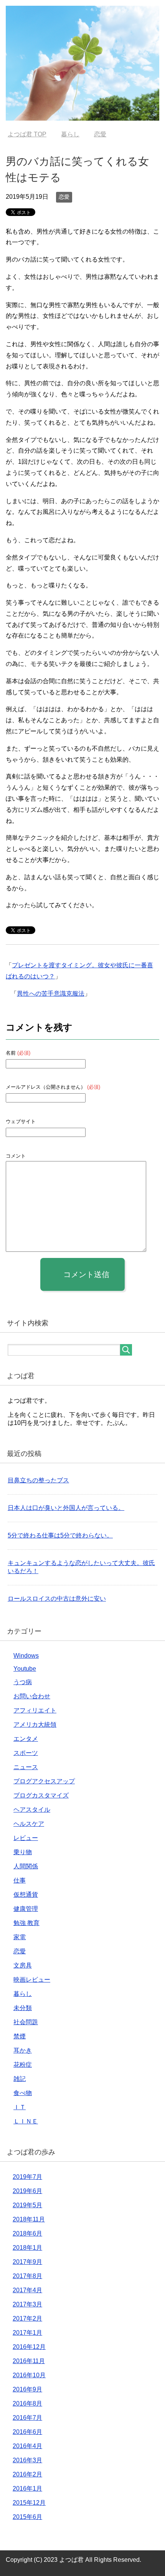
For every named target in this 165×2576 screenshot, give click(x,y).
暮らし (23, 1994)
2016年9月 (27, 2389)
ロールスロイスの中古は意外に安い (57, 1599)
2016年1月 (27, 2488)
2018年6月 (27, 2233)
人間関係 (26, 1866)
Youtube (25, 1669)
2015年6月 (27, 2517)
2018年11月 (29, 2219)
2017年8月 (27, 2276)
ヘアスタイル (32, 1810)
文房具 (23, 1965)
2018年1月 (27, 2248)
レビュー (26, 1838)
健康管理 (26, 1909)
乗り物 (23, 1852)
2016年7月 (27, 2418)
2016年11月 (29, 2361)
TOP (27, 134)
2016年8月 (27, 2403)
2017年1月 (27, 2333)
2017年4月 (27, 2290)
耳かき (23, 2050)
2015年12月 (29, 2503)
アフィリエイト (35, 1710)
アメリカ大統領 (35, 1725)
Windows (26, 1656)
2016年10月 (29, 2375)
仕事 (20, 1880)
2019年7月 (27, 2177)
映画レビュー (32, 1980)
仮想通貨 (26, 1895)
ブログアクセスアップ (44, 1781)
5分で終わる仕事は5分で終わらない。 (60, 1535)
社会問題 (26, 2022)
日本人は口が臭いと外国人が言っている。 (66, 1508)
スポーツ (26, 1753)
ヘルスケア (29, 1824)
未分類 (23, 2008)
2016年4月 (27, 2446)
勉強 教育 (26, 1923)
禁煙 (20, 2036)
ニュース (26, 1767)
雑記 (20, 2079)
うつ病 (23, 1682)
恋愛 (64, 197)
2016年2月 (27, 2474)
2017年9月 (27, 2262)
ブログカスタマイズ (41, 1795)
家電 (20, 1937)
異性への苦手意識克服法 (51, 994)
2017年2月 (27, 2318)
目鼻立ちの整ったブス (38, 1480)
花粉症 (23, 2065)
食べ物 (23, 2093)
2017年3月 (27, 2304)
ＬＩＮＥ (26, 2121)
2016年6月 (27, 2432)
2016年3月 (27, 2460)
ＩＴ (20, 2107)
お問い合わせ (32, 1696)
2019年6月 (27, 2191)
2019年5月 (27, 2205)
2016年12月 (29, 2347)
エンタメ (26, 1739)
